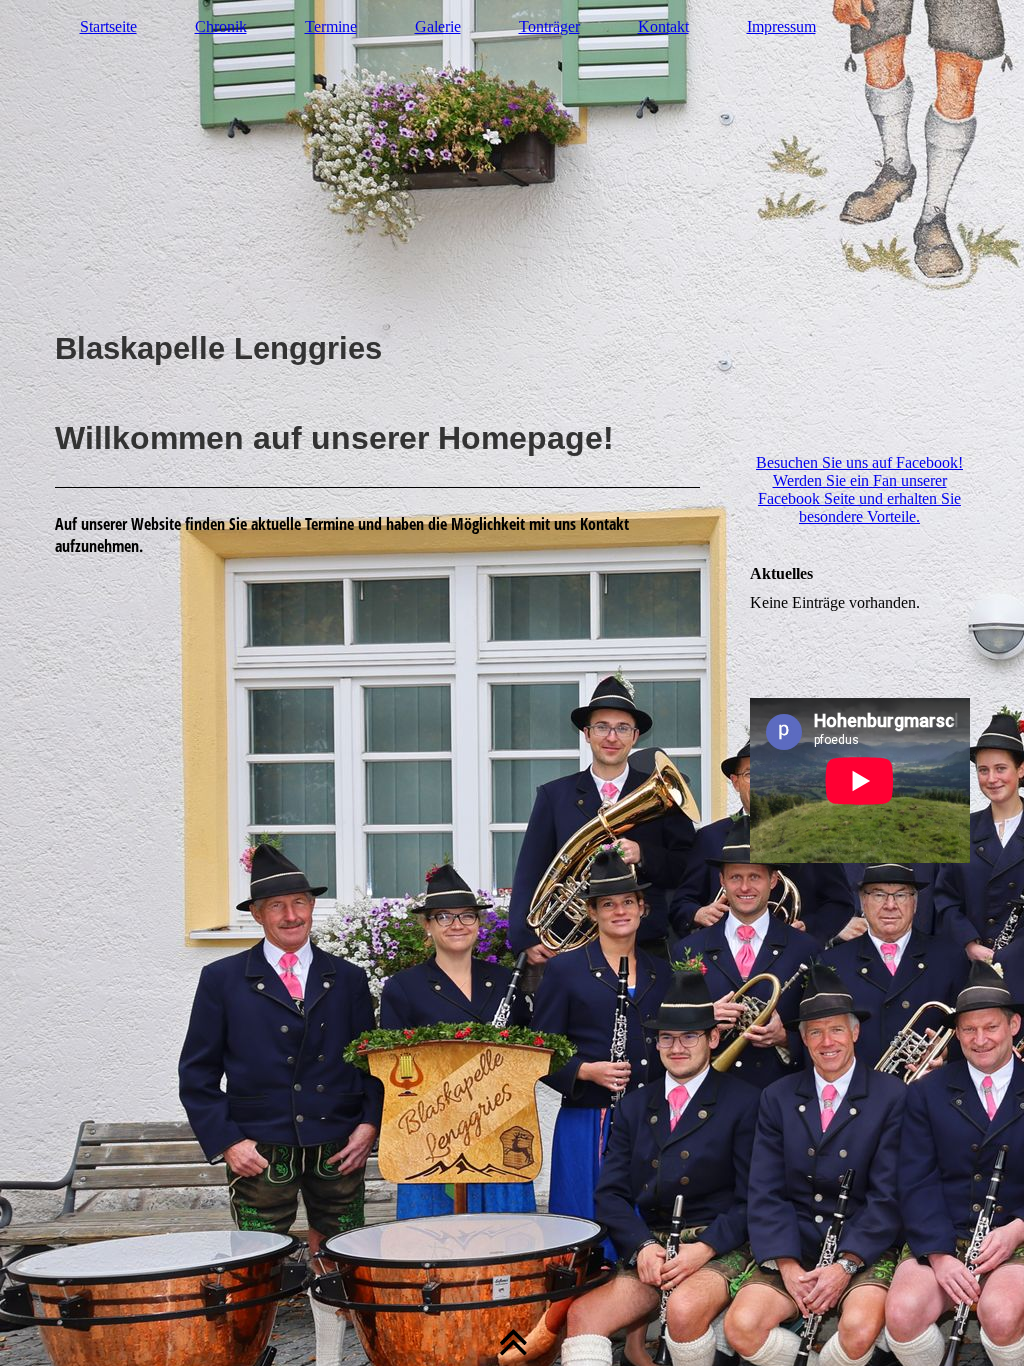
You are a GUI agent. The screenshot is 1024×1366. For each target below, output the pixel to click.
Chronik (221, 26)
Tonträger (549, 26)
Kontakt (663, 26)
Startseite (108, 26)
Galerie (438, 26)
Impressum (781, 26)
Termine (331, 26)
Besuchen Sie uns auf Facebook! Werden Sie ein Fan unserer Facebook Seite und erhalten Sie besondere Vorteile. (859, 489)
